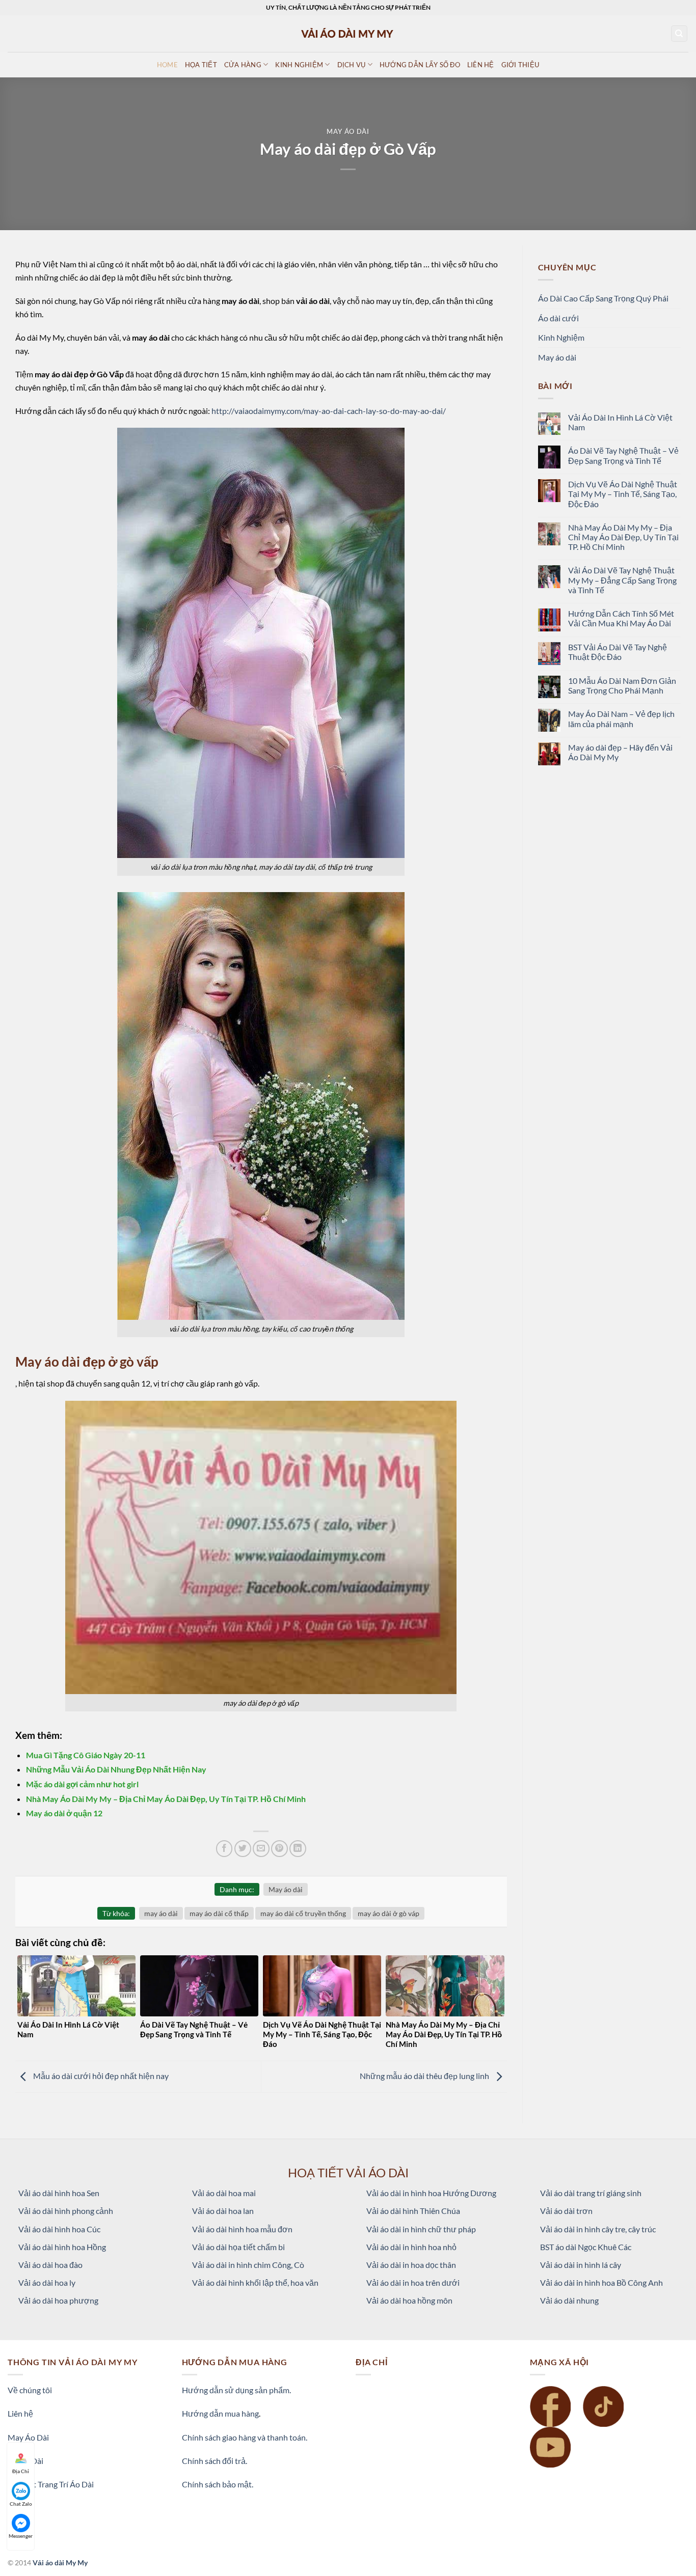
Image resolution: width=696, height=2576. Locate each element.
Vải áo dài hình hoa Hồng (62, 2247)
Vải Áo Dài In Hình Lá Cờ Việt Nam (620, 422)
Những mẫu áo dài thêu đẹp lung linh (425, 2076)
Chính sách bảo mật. (218, 2484)
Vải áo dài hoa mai (224, 2193)
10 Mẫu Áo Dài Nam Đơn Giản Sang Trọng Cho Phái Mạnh (622, 685)
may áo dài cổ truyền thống (303, 1913)
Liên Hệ (481, 65)
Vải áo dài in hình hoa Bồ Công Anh (601, 2282)
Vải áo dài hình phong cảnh (66, 2211)
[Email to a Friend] (261, 1849)
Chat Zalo (21, 2504)
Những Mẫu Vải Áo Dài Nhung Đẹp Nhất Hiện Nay (116, 1769)
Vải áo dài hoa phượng (58, 2300)
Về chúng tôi (30, 2390)
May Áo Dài (28, 2437)
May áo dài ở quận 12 (64, 1813)
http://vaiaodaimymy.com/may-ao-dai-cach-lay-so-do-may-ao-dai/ (329, 411)
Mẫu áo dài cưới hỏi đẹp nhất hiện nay (100, 2076)
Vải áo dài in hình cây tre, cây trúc (598, 2229)
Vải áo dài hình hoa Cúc (59, 2229)
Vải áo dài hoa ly (47, 2282)
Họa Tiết (201, 65)
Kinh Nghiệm (561, 337)
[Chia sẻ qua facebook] (224, 1849)
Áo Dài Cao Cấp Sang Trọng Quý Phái (603, 298)
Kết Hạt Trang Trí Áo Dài (51, 2484)
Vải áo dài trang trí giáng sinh (591, 2193)
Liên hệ (20, 2413)
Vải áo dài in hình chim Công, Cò (248, 2265)
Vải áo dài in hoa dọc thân (411, 2265)
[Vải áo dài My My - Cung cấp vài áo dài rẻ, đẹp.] (348, 33)
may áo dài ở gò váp (389, 1913)
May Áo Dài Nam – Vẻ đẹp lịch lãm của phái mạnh (621, 718)
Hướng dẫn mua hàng (220, 2413)
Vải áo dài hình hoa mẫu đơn (242, 2229)
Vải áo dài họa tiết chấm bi (238, 2247)
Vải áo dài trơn (566, 2211)
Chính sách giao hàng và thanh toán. (245, 2437)
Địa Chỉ (21, 2471)
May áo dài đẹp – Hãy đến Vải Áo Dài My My (620, 752)
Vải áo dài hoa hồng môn (409, 2300)
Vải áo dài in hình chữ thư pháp (421, 2229)
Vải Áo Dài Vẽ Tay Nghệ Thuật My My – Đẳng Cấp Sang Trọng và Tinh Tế (622, 580)
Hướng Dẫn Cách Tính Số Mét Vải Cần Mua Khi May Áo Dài (621, 618)
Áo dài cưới (558, 318)
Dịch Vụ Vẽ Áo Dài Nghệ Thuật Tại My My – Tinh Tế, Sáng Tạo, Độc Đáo (623, 494)
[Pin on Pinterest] (279, 1849)
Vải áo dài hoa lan (223, 2211)
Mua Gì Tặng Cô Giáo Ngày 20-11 (86, 1755)
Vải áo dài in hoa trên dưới (413, 2282)
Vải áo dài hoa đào (50, 2265)
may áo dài (161, 1913)
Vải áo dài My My (60, 2563)
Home (167, 65)
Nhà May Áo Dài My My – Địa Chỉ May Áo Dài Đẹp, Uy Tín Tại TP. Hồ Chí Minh (166, 1799)
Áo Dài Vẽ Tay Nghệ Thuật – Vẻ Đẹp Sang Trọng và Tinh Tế (623, 455)
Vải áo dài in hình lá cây (581, 2265)
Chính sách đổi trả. (215, 2461)
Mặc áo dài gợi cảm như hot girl (82, 1784)
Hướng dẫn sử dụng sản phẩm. (236, 2390)
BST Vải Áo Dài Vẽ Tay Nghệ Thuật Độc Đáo (618, 652)
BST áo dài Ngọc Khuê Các (586, 2247)
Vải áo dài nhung (569, 2300)
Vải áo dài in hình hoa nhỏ (411, 2247)
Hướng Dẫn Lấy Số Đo (420, 65)
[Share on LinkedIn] (298, 1849)
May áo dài (348, 131)
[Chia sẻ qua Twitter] (243, 1849)
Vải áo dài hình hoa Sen (59, 2193)
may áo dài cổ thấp (219, 1913)
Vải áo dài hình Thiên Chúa (413, 2211)
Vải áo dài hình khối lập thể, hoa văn (255, 2282)
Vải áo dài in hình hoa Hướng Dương (431, 2193)
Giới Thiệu (520, 65)
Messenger (21, 2536)
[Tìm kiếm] (679, 34)
